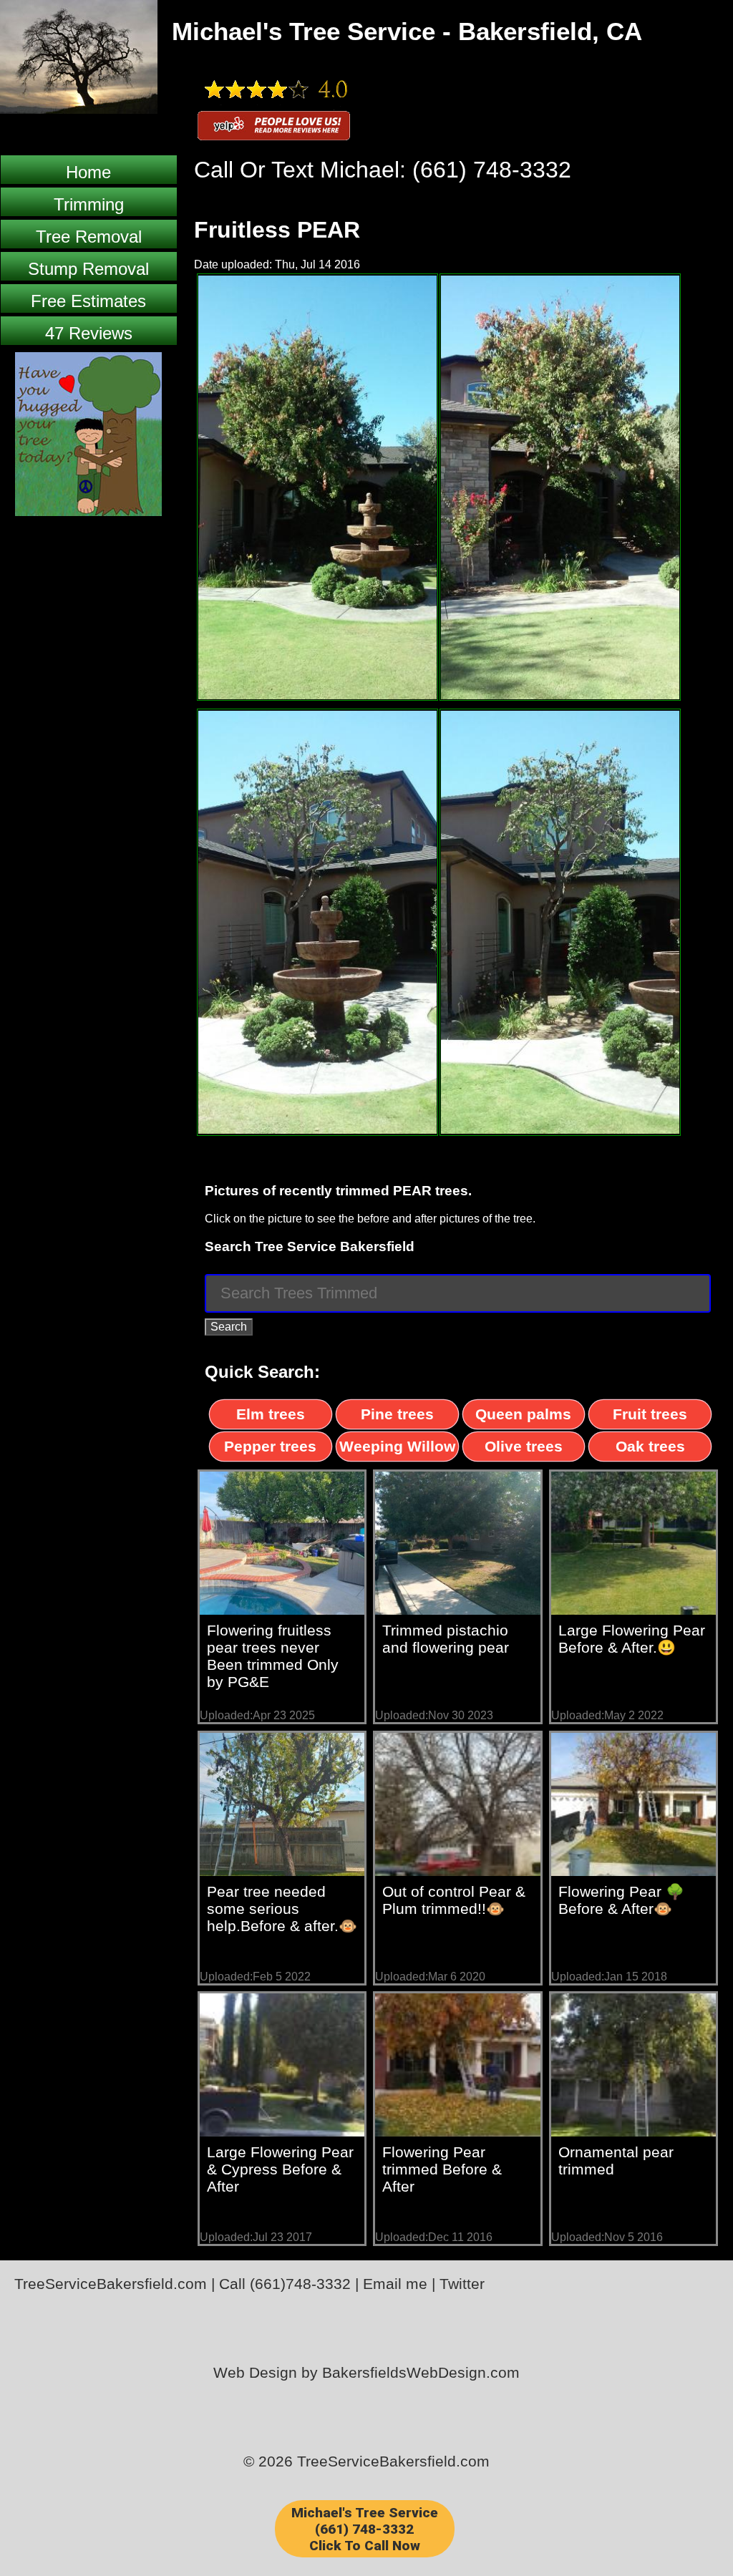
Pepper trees (270, 1446)
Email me (395, 2284)
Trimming (89, 204)
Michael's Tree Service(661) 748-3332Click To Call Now (365, 2529)
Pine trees (397, 1414)
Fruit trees (650, 1414)
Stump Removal (88, 269)
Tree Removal (89, 237)
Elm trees (271, 1414)
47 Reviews (89, 333)
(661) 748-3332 (492, 170)
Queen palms (523, 1414)
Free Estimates (88, 301)
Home (88, 172)
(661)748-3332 (300, 2284)
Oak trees (650, 1446)
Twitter (462, 2284)
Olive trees (524, 1446)
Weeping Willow (397, 1446)
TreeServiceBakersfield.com (111, 2284)
